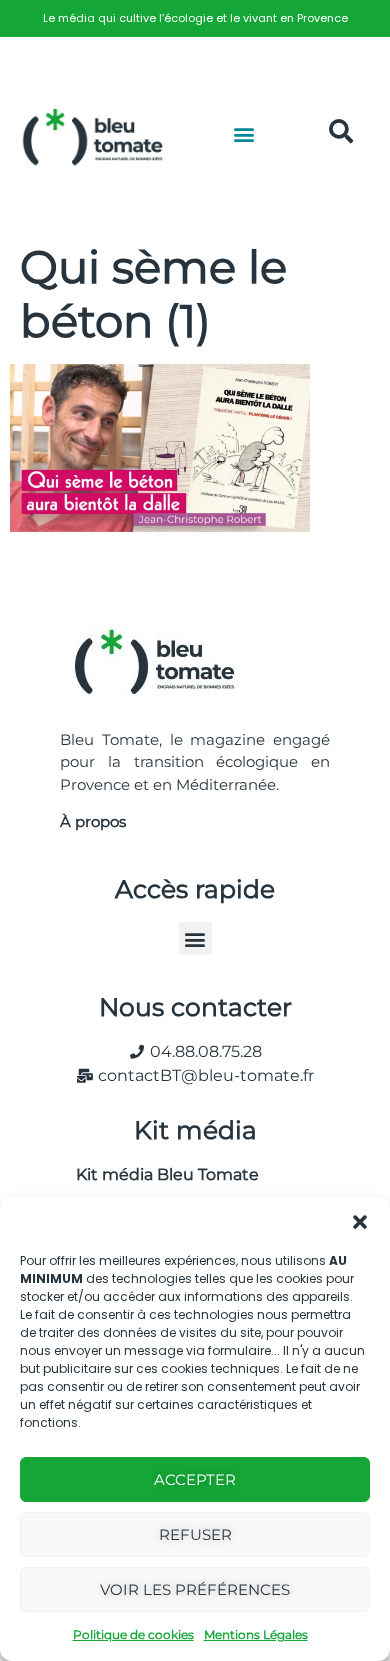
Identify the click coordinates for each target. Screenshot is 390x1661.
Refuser (195, 1534)
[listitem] (195, 18)
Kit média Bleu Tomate (159, 1174)
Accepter (195, 1479)
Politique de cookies (133, 1634)
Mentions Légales (256, 1634)
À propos (93, 821)
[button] (360, 1222)
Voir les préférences (195, 1589)
